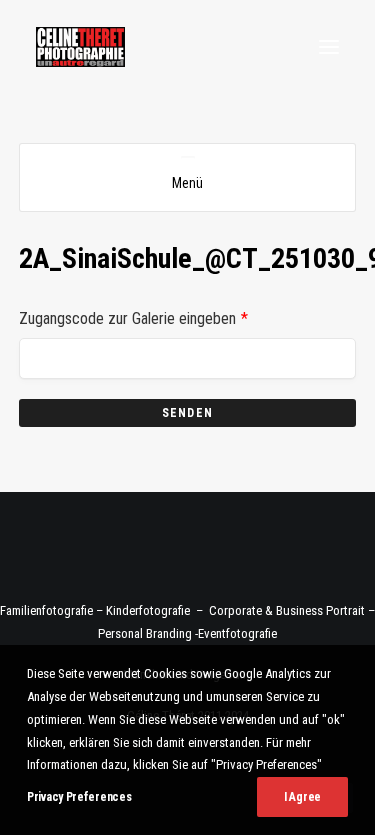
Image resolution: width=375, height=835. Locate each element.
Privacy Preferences (79, 797)
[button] (329, 47)
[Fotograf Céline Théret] (80, 47)
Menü (187, 183)
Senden (187, 413)
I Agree (302, 797)
